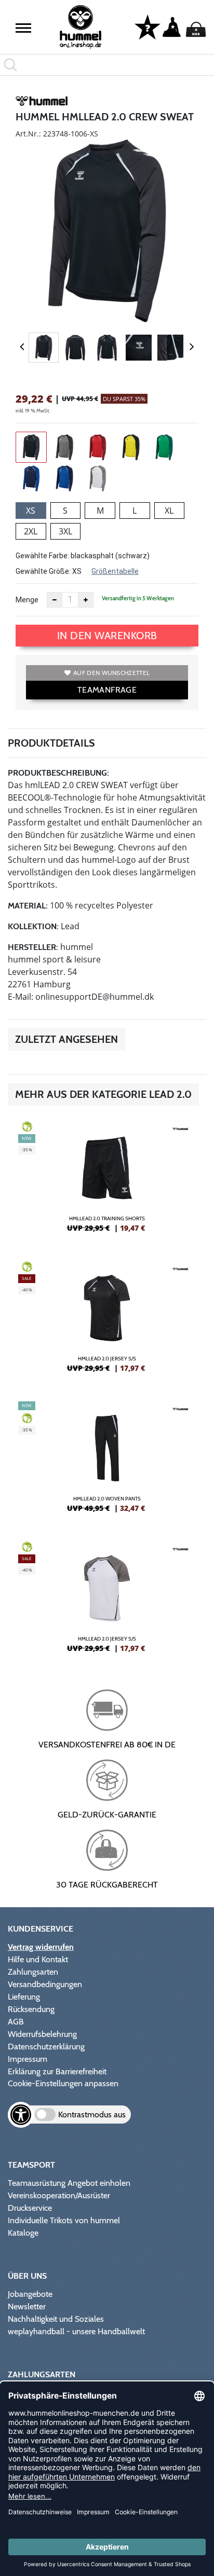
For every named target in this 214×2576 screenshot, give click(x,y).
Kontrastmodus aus (92, 2114)
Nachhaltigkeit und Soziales (56, 2319)
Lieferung (24, 1997)
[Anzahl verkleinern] (55, 600)
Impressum (28, 2059)
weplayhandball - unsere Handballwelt (76, 2331)
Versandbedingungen (45, 1984)
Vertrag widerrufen (41, 1947)
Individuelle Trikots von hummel (64, 2220)
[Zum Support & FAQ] (148, 26)
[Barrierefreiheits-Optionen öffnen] (21, 2115)
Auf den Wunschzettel (111, 673)
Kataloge (23, 2233)
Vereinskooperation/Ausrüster (59, 2195)
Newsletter (27, 2306)
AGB (16, 2022)
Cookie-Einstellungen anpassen (63, 2083)
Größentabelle (115, 571)
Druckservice (30, 2208)
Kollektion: (33, 926)
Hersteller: (33, 947)
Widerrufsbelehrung (42, 2034)
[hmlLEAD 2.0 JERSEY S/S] (107, 1321)
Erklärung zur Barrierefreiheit (57, 2071)
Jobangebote (30, 2294)
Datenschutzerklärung (46, 2047)
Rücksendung (31, 2009)
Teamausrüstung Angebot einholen (69, 2183)
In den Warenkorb (107, 636)
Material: (28, 906)
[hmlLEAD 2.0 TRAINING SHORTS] (107, 1181)
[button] (23, 28)
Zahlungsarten (33, 1972)
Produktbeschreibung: (58, 773)
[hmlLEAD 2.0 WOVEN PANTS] (107, 1461)
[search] (107, 65)
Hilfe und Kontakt (38, 1959)
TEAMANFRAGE (107, 690)
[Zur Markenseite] (42, 103)
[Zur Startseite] (81, 27)
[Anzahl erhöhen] (86, 600)
